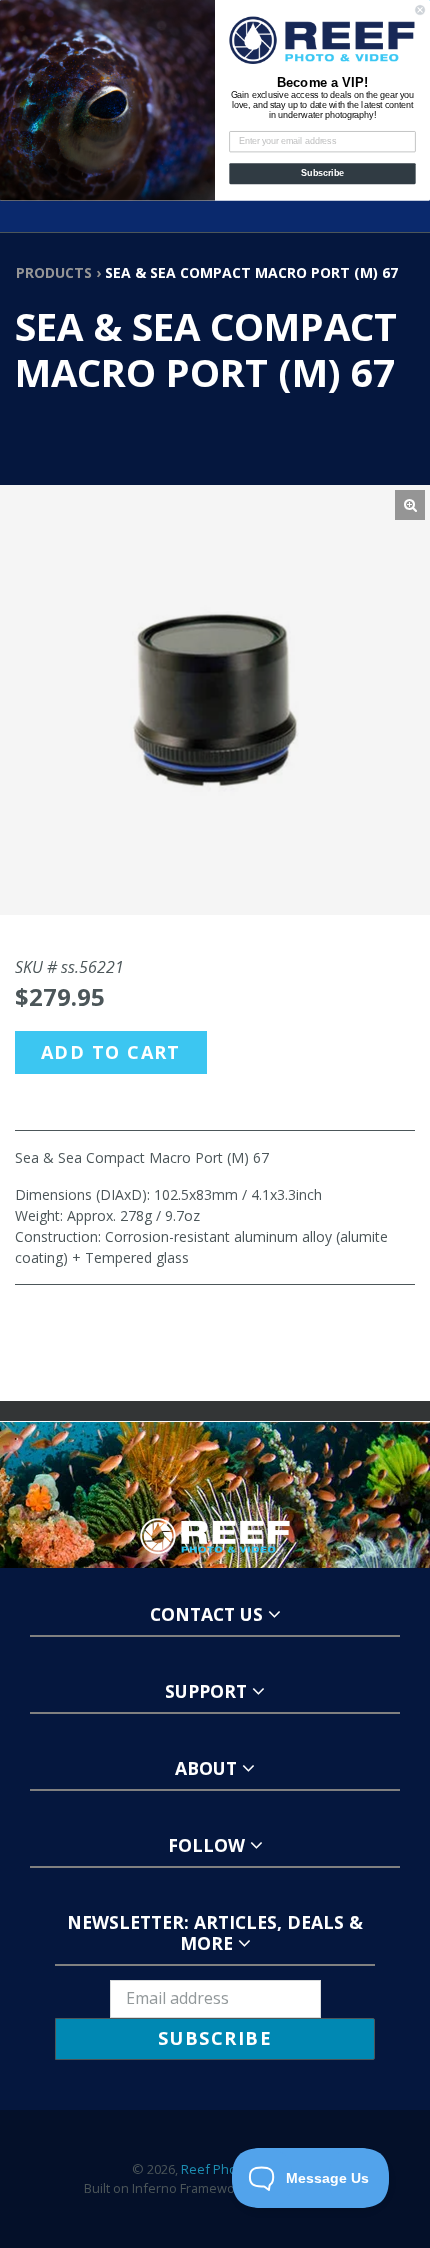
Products (54, 272)
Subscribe (322, 173)
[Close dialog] (420, 9)
